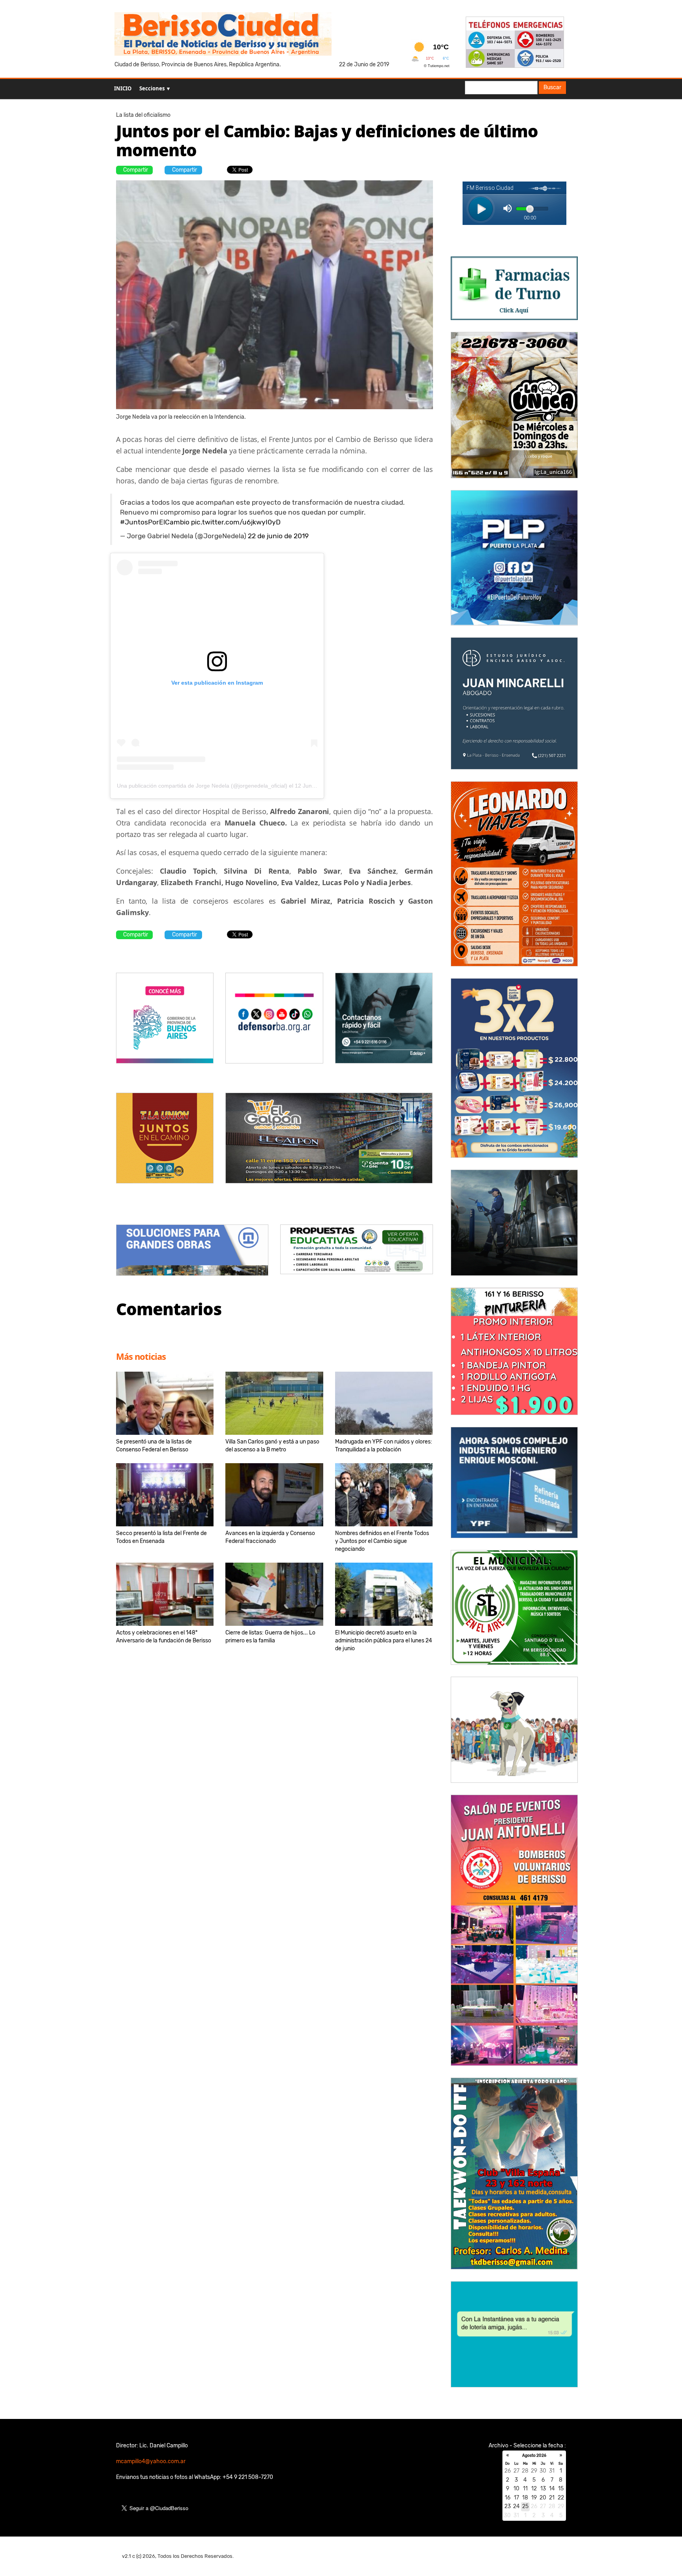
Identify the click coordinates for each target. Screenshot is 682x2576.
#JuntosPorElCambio (155, 522)
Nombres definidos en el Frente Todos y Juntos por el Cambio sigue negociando (382, 1541)
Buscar (552, 87)
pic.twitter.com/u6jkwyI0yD (236, 522)
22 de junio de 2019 (278, 536)
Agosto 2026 (534, 2456)
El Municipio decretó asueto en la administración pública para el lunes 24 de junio (384, 1641)
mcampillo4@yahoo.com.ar (151, 2461)
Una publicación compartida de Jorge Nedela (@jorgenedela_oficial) (202, 786)
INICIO (123, 88)
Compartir (136, 170)
